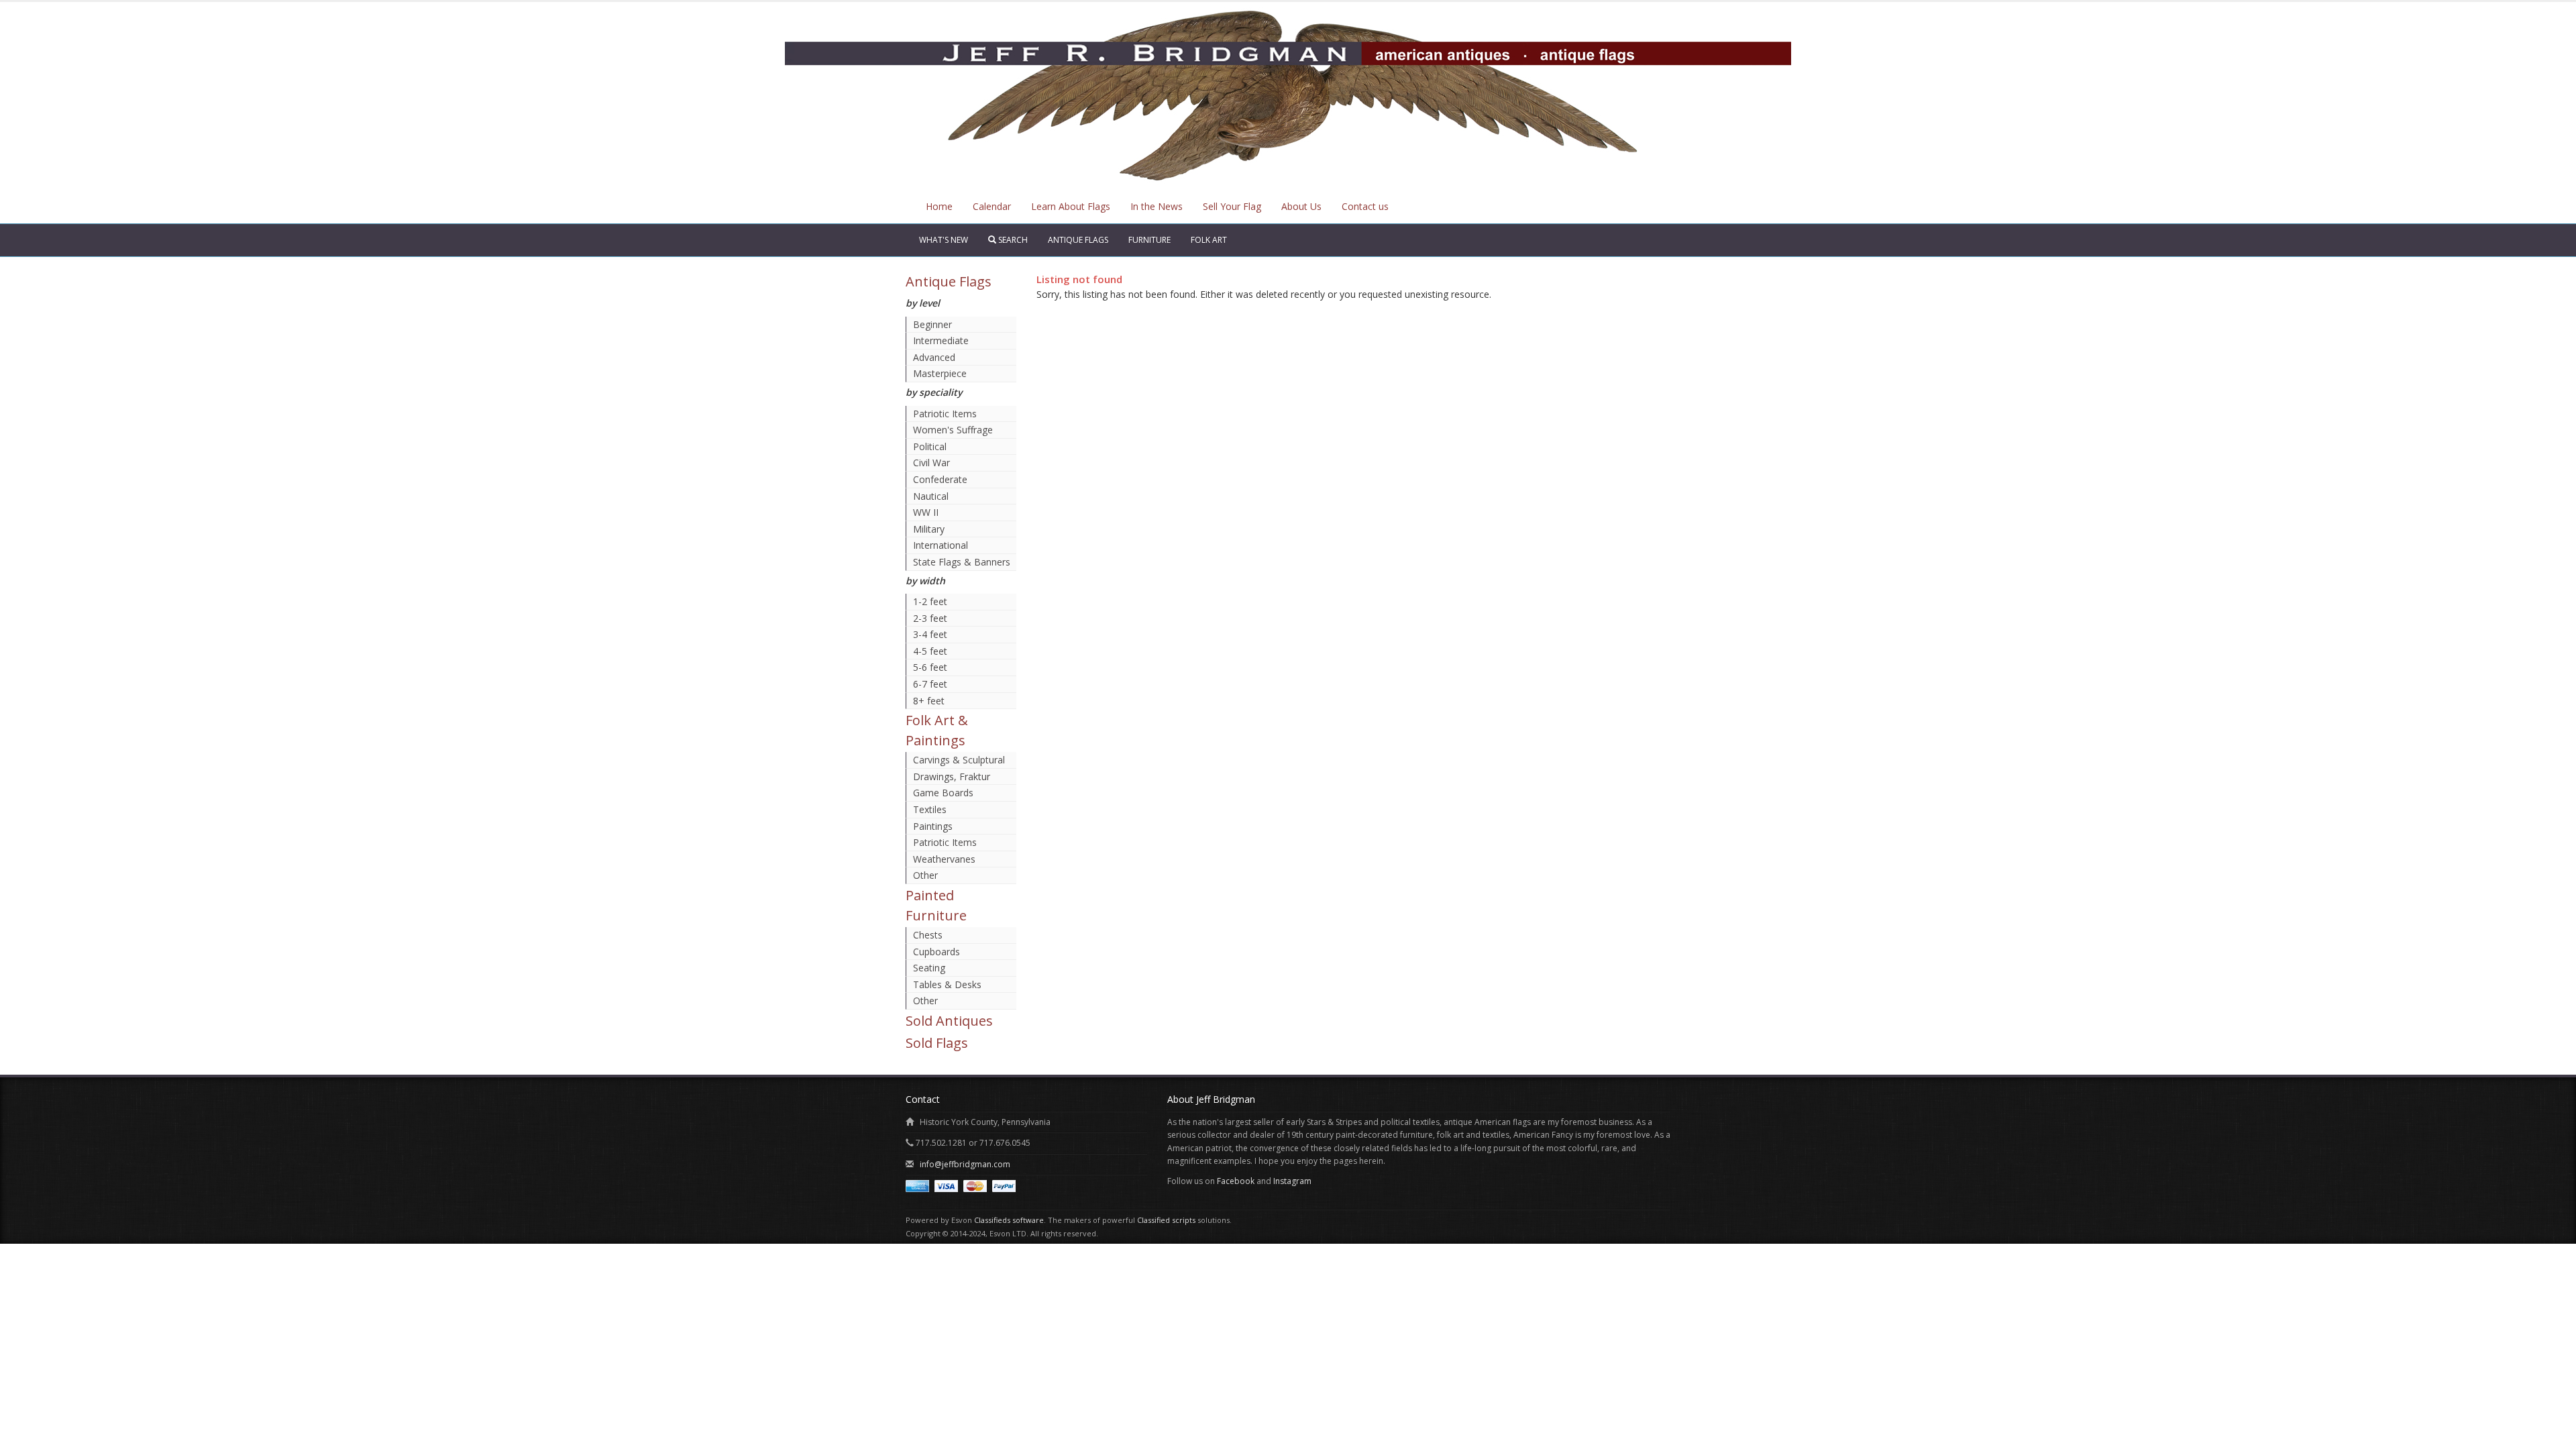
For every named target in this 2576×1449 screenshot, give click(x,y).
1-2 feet (930, 601)
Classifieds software (1009, 1220)
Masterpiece (940, 373)
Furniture (1149, 240)
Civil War (931, 463)
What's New (944, 240)
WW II (926, 512)
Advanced (934, 357)
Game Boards (943, 793)
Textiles (930, 809)
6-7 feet (930, 684)
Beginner (932, 324)
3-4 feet (930, 634)
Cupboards (936, 952)
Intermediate (941, 340)
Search (1012, 240)
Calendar (992, 206)
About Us (1301, 206)
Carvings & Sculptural (959, 760)
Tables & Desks (947, 984)
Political (930, 446)
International (941, 545)
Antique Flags (1078, 240)
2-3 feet (930, 618)
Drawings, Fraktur (952, 776)
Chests (928, 935)
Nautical (931, 496)
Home (939, 206)
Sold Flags (937, 1043)
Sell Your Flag (1232, 206)
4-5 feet (930, 651)
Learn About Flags (1071, 206)
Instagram (1292, 1181)
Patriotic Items (945, 414)
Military (929, 529)
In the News (1157, 206)
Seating (929, 968)
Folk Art (1209, 240)
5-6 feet (930, 667)
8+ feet (929, 701)
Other (925, 875)
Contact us (1365, 206)
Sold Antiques (949, 1021)
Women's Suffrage (953, 430)
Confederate (940, 479)
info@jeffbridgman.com (965, 1164)
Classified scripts (1166, 1220)
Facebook (1236, 1181)
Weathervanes (944, 859)
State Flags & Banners (962, 562)
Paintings (933, 826)
